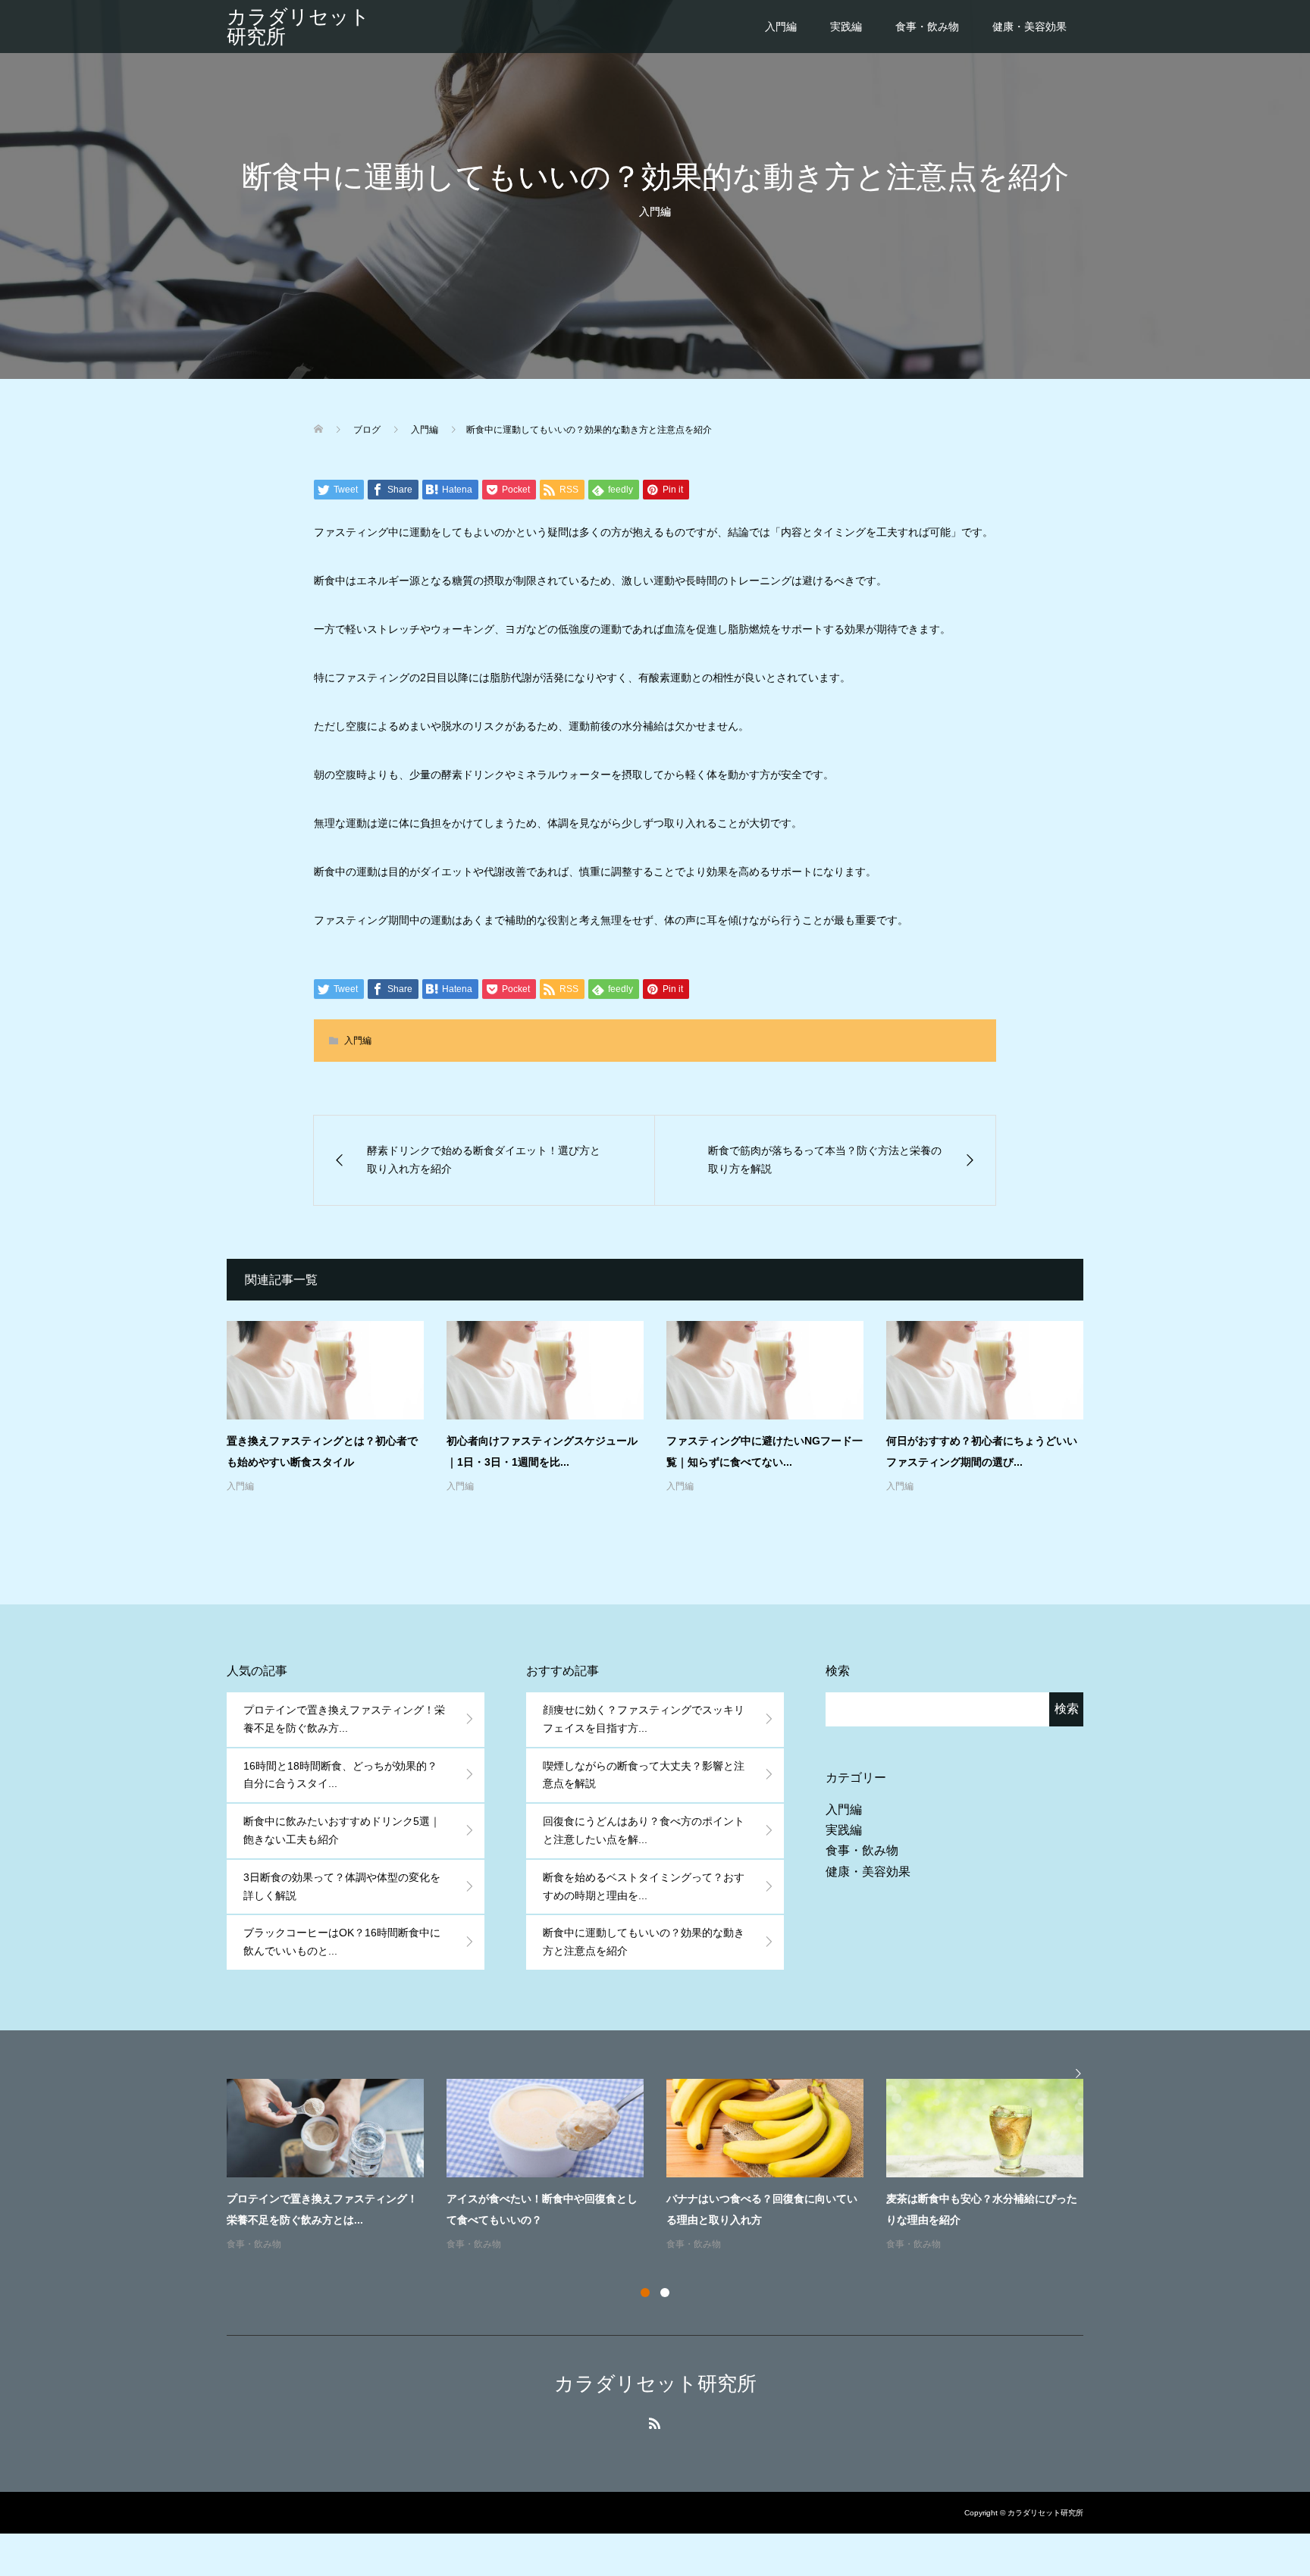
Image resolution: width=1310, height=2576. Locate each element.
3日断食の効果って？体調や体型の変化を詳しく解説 (342, 1886)
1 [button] (645, 2293)
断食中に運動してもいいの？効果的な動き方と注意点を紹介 (644, 1942)
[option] (666, 2166)
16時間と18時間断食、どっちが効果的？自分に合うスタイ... (340, 1775)
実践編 (846, 27)
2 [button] (665, 2293)
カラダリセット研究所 (298, 27)
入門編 (781, 27)
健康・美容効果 (1030, 27)
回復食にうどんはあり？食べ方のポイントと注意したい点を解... (644, 1830)
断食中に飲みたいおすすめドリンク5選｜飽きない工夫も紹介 (342, 1830)
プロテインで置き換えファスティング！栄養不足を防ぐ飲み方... (344, 1719)
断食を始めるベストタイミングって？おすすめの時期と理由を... (644, 1886)
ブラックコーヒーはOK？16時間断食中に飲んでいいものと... (342, 1942)
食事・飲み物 (927, 27)
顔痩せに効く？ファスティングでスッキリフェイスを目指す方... (644, 1719)
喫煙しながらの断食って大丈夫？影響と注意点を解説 (644, 1775)
